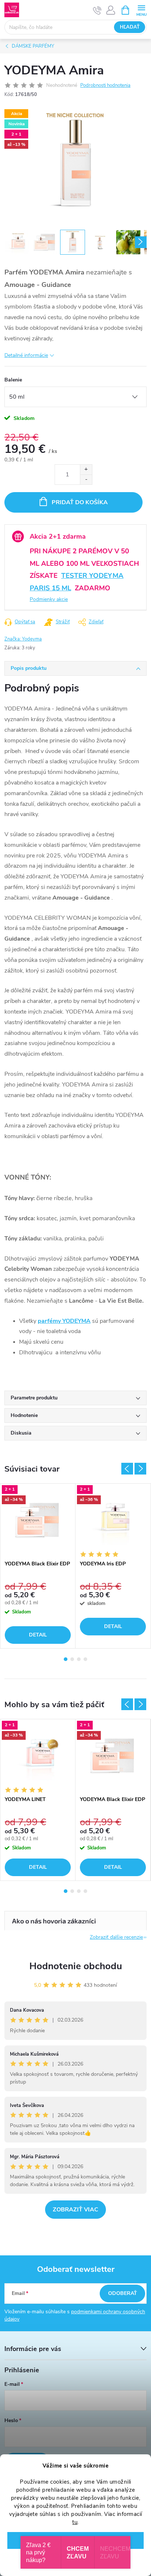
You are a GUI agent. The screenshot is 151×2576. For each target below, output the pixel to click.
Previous (127, 1469)
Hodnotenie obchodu (76, 1966)
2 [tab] (72, 1659)
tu (75, 2522)
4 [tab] (85, 1659)
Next (140, 1469)
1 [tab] (66, 1659)
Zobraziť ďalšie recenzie (116, 1937)
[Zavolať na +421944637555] (97, 10)
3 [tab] (79, 1659)
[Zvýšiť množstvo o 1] (86, 470)
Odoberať (123, 2293)
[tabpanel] (38, 1566)
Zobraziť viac (75, 2210)
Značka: (23, 639)
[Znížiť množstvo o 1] (86, 479)
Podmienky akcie (49, 599)
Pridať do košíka (80, 502)
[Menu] (141, 10)
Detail (38, 1635)
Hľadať (130, 27)
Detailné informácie (26, 355)
